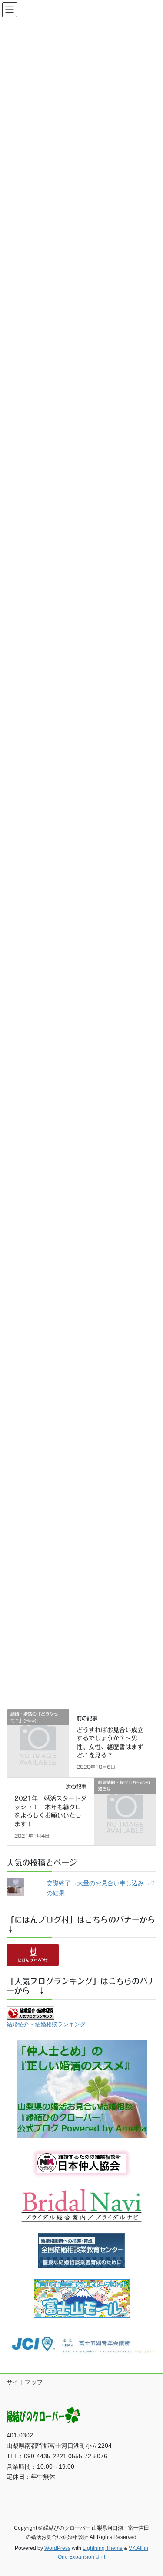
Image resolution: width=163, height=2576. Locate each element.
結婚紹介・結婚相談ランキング (46, 2025)
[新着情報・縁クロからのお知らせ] (125, 1797)
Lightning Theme (103, 2548)
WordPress (57, 2548)
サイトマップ (25, 2382)
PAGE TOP (151, 2491)
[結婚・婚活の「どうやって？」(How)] (38, 1728)
